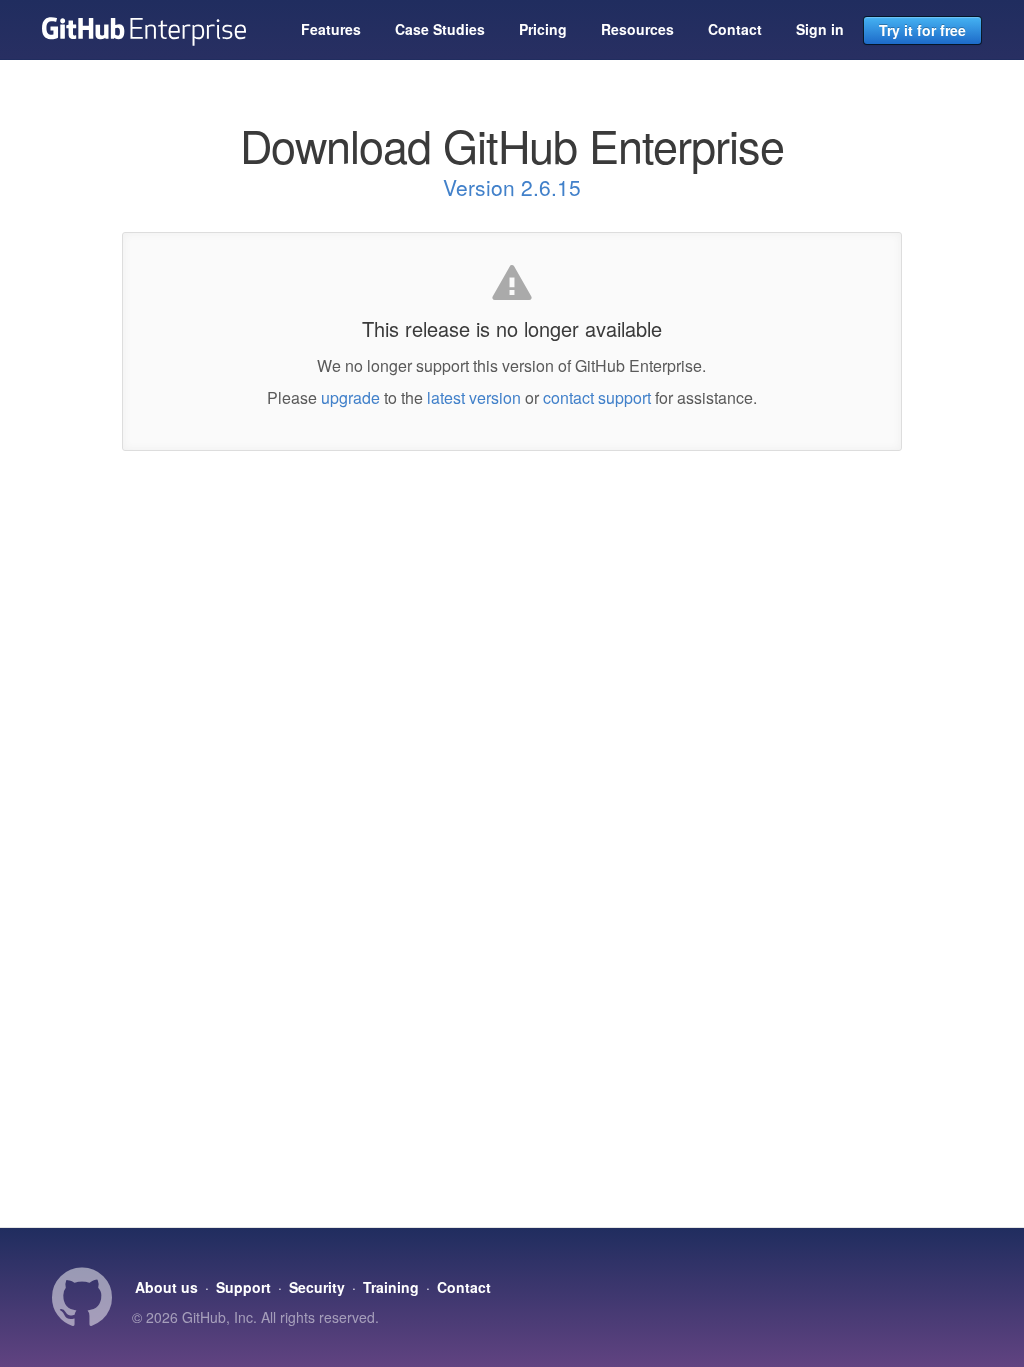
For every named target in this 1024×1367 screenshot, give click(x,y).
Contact (735, 29)
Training (391, 1287)
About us (166, 1287)
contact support (597, 397)
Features (331, 29)
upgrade (350, 397)
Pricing (543, 29)
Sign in (820, 29)
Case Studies (440, 29)
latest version (474, 397)
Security (317, 1287)
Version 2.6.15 (512, 187)
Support (243, 1287)
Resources (637, 29)
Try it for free (922, 30)
